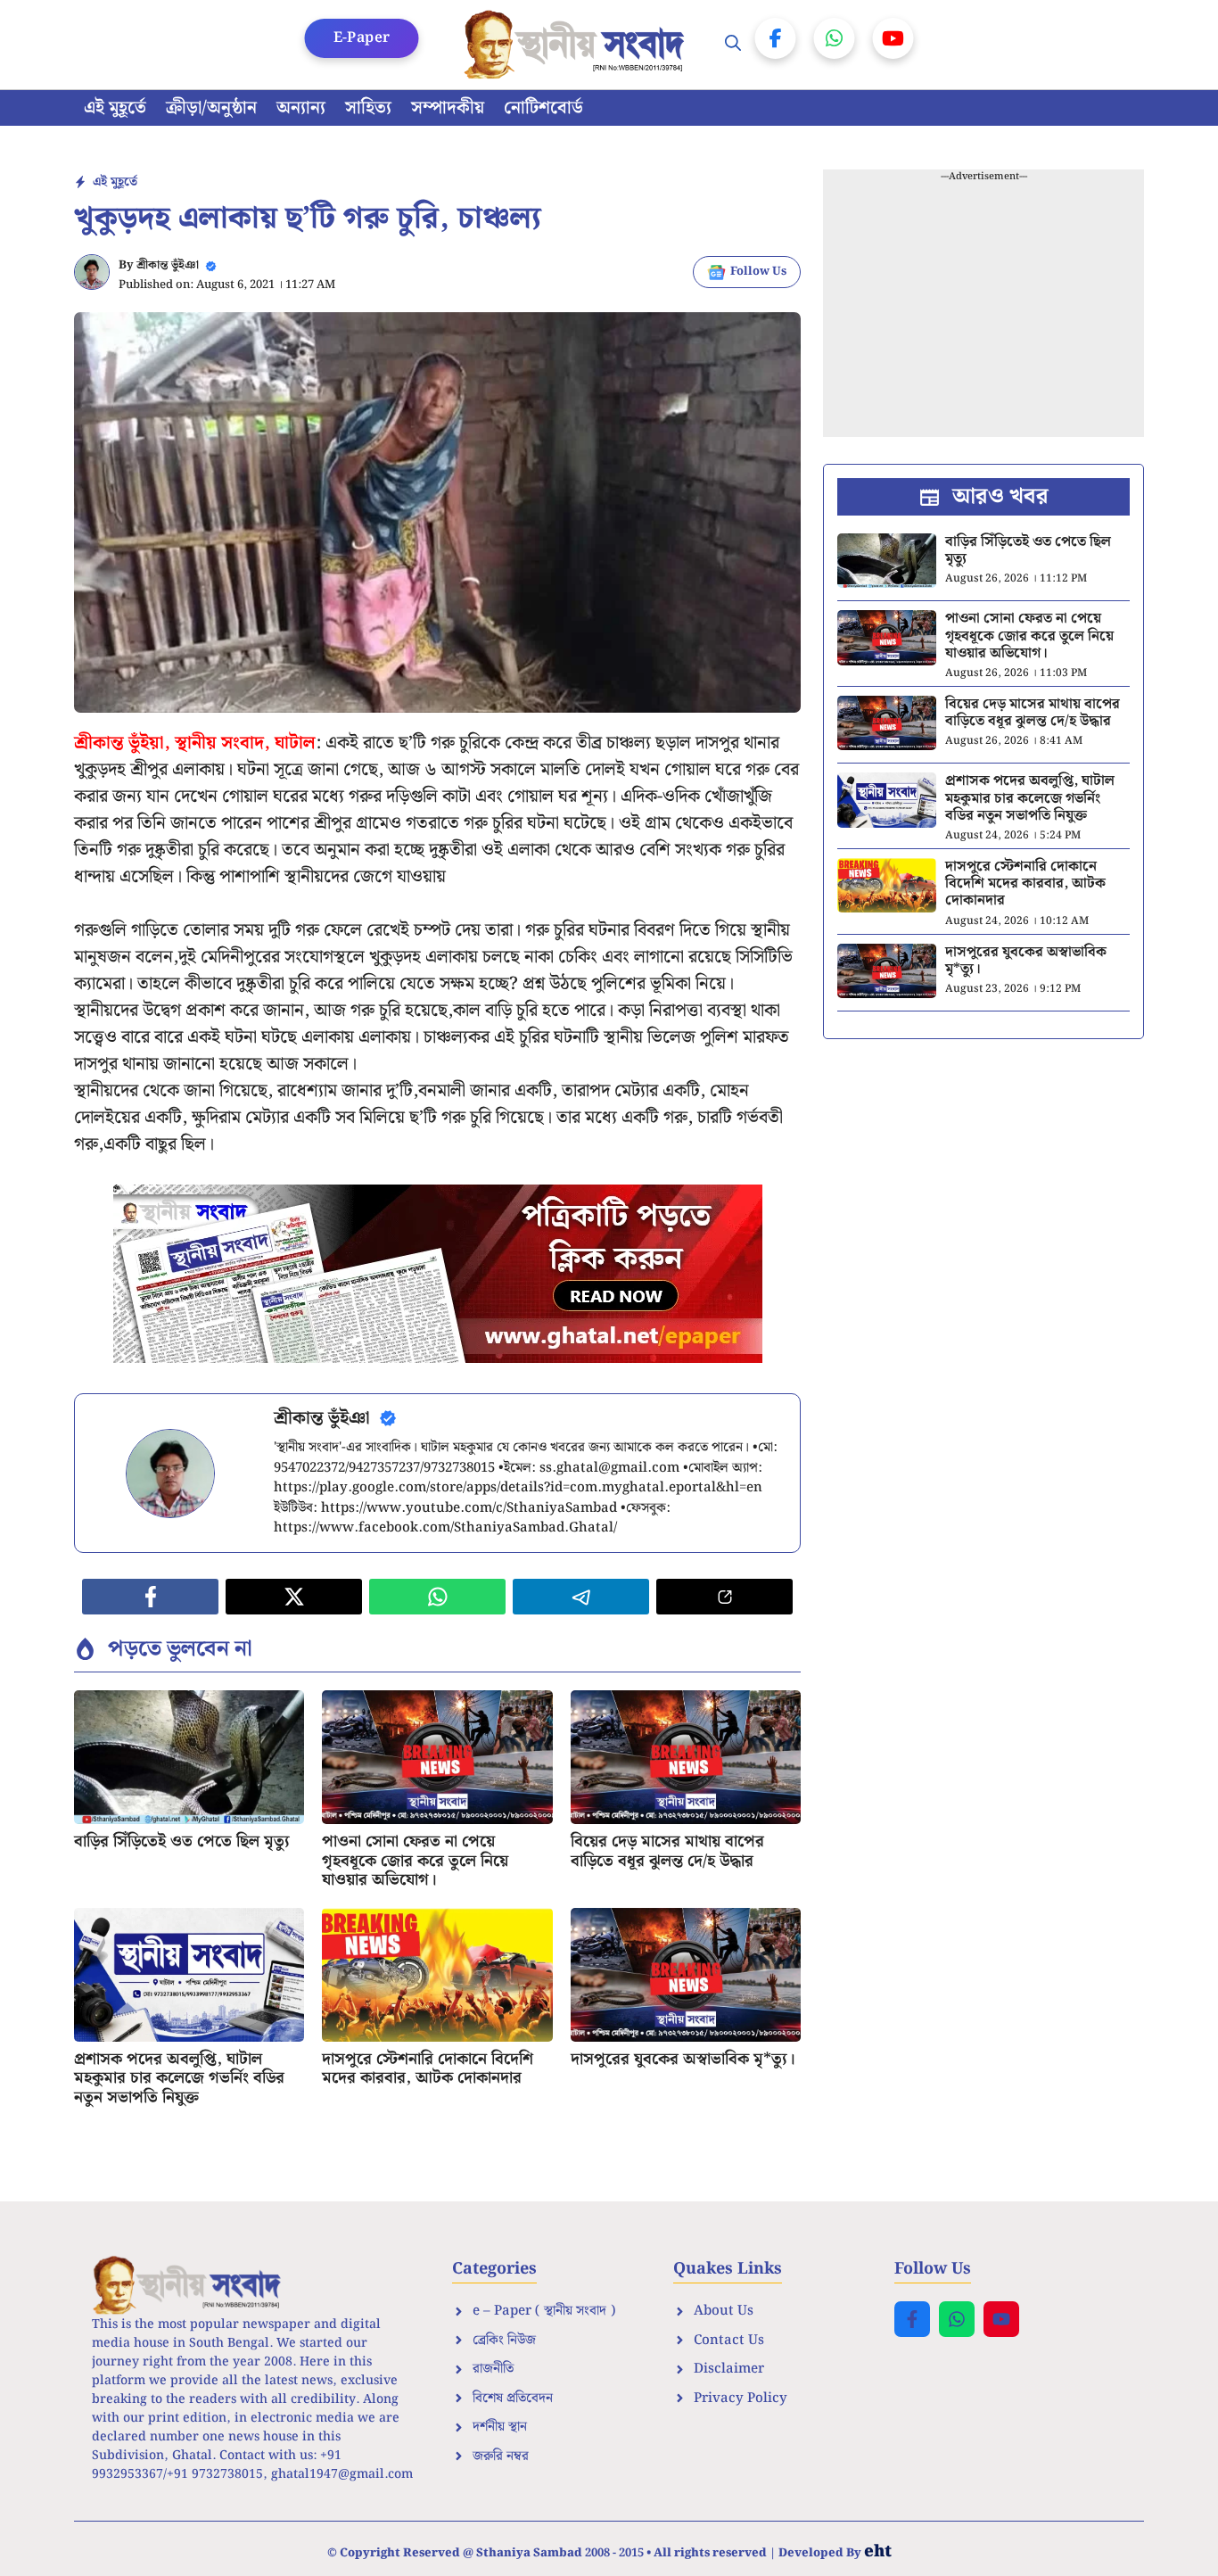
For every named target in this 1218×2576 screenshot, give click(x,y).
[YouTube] (893, 38)
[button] (733, 45)
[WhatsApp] (835, 38)
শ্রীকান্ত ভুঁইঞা (168, 265)
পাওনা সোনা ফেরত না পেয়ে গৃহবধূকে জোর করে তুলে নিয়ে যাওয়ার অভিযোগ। (415, 1861)
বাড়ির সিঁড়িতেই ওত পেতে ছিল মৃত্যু (182, 1841)
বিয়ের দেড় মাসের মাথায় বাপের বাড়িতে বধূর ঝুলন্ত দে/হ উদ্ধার (667, 1851)
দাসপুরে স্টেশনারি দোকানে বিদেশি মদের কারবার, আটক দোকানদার (428, 2069)
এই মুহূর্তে (115, 108)
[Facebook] (776, 38)
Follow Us (758, 272)
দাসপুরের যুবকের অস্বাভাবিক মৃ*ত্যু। (683, 2059)
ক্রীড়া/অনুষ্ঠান (211, 108)
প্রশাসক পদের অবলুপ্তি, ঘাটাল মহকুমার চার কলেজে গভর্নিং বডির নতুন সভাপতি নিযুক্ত (179, 2078)
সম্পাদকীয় (448, 108)
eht (878, 2551)
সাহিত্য (368, 108)
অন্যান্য (301, 108)
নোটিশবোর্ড (543, 108)
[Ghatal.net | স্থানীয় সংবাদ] (578, 45)
